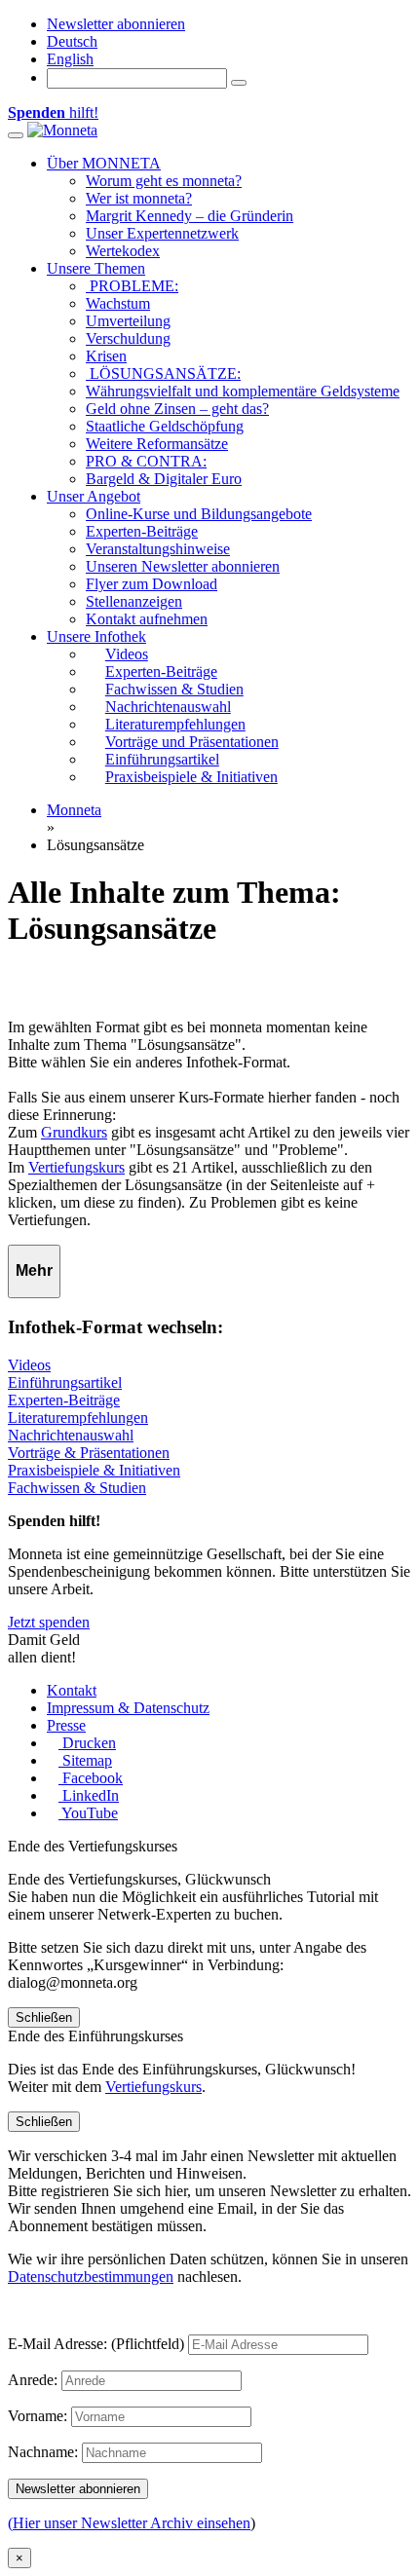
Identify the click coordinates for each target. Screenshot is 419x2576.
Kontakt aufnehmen (147, 619)
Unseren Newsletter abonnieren (183, 566)
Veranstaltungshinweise (158, 549)
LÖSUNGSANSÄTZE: (163, 373)
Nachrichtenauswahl (71, 1435)
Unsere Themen (96, 268)
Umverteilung (128, 321)
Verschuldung (128, 338)
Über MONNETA (104, 163)
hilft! (53, 112)
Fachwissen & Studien (77, 1488)
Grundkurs (74, 1132)
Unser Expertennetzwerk (162, 233)
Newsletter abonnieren (116, 24)
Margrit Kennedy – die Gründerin (190, 216)
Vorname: (38, 2416)
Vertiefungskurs (76, 1167)
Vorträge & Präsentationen (89, 1453)
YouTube (88, 1813)
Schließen (44, 2017)
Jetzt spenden (49, 1622)
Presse (66, 1725)
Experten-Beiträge (142, 531)
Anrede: (33, 2380)
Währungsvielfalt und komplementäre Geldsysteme (243, 391)
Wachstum (118, 303)
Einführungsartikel (65, 1382)
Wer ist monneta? (139, 198)
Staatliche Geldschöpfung (165, 426)
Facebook (91, 1778)
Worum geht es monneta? (164, 181)
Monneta (74, 810)
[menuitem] (72, 41)
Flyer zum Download (152, 584)
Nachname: (43, 2452)
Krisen (106, 356)
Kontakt (72, 1690)
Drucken (87, 1743)
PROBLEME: (132, 286)
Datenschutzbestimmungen (91, 2277)
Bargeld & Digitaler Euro (164, 479)
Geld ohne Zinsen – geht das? (177, 409)
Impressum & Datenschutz (128, 1708)
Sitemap (85, 1760)
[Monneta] (62, 130)
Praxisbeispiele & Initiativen (94, 1470)
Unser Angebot (94, 496)
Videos (29, 1365)
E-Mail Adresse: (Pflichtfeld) (96, 2344)
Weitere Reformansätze (157, 444)
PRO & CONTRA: (146, 461)
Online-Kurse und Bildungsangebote (199, 514)
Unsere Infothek (96, 636)
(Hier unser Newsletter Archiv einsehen (129, 2523)
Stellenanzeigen (134, 601)
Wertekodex (123, 251)
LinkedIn (89, 1795)
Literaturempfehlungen (78, 1418)
